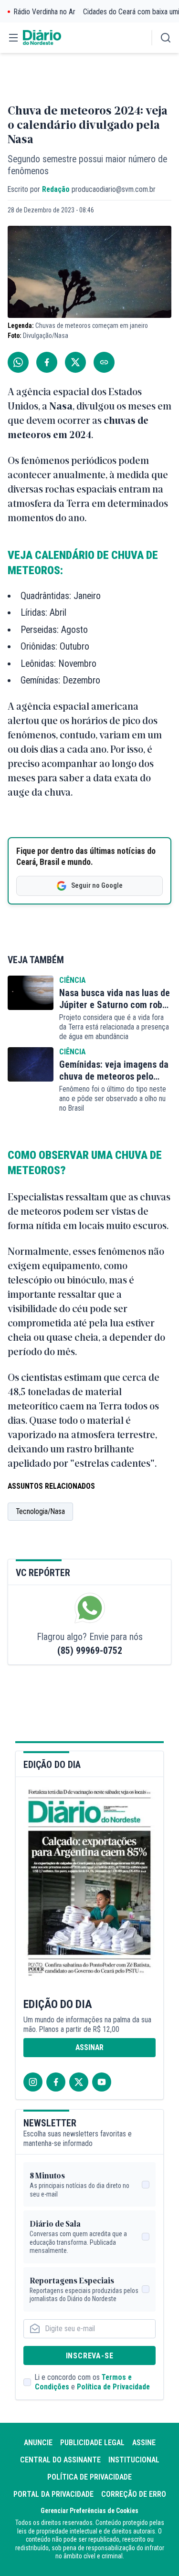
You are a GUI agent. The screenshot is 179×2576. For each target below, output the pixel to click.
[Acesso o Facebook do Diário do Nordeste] (56, 2082)
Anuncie (38, 2443)
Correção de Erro (134, 2494)
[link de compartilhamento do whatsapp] (18, 362)
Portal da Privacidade (53, 2494)
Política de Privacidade (113, 2387)
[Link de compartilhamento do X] (75, 362)
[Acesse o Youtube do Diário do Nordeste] (102, 2082)
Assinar (89, 2047)
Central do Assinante (60, 2460)
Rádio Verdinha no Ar (45, 12)
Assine (144, 2443)
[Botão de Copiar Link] (104, 362)
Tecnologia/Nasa (40, 1511)
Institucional (134, 2460)
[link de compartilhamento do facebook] (47, 362)
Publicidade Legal (92, 2443)
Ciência (72, 980)
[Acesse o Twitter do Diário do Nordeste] (79, 2082)
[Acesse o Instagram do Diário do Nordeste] (33, 2082)
